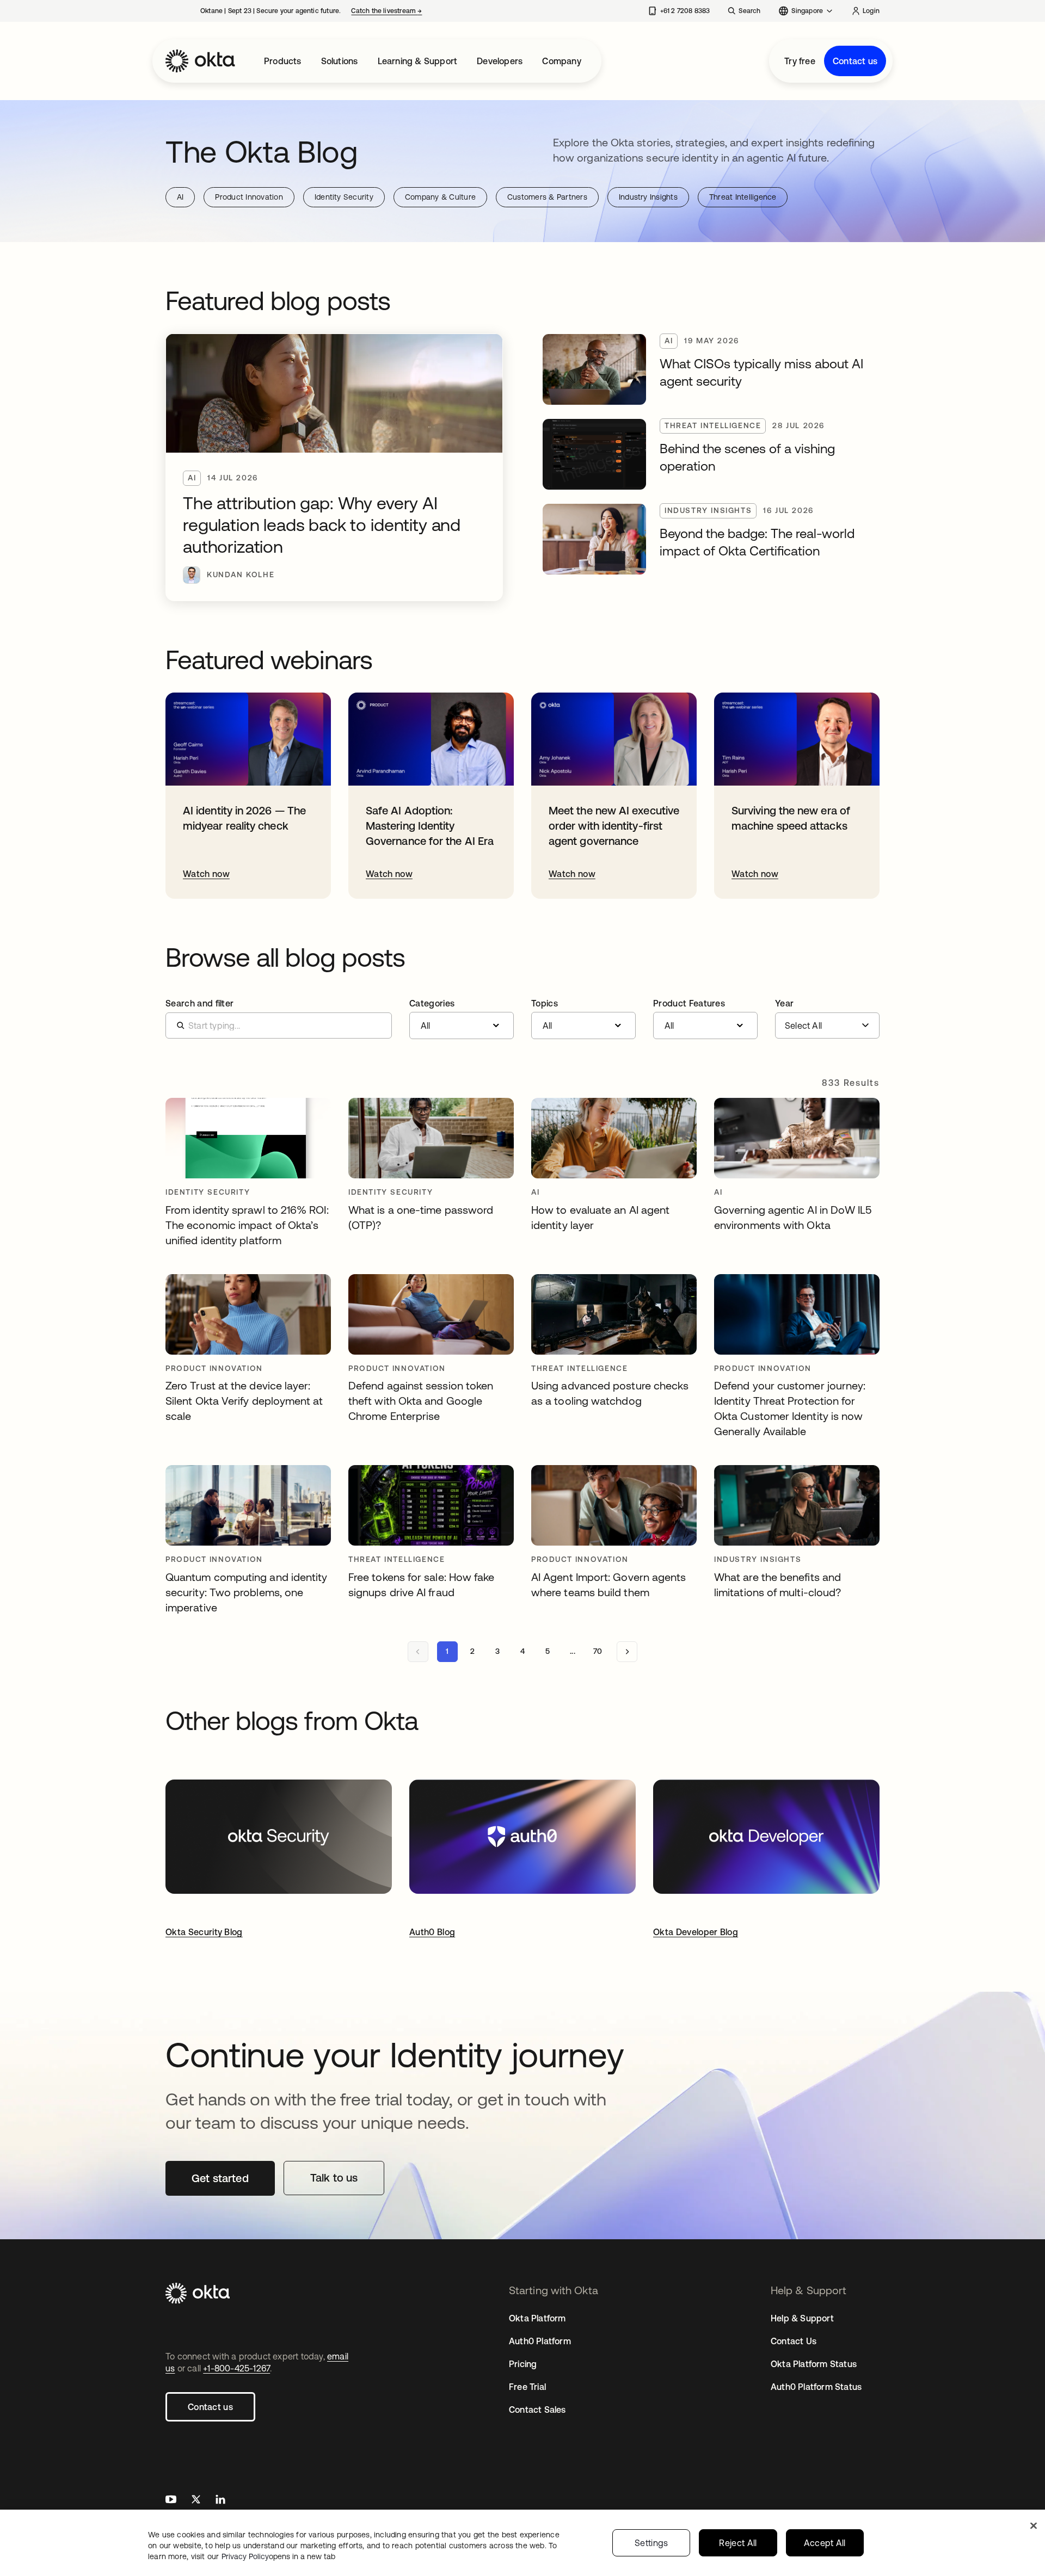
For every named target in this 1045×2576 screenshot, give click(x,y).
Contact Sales (537, 2410)
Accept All (825, 2543)
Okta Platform (537, 2318)
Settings (651, 2543)
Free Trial (527, 2387)
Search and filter (199, 1003)
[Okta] (200, 61)
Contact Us (794, 2341)
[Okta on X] (196, 2501)
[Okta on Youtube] (171, 2501)
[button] (462, 1019)
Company (561, 61)
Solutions (340, 61)
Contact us (855, 61)
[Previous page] (418, 1652)
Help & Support (802, 2318)
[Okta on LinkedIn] (220, 2501)
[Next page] (627, 1652)
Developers (500, 61)
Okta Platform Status (814, 2364)
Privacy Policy (278, 2556)
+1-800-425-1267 (236, 2368)
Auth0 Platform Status (816, 2387)
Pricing (523, 2364)
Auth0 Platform (540, 2341)
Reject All (738, 2543)
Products (283, 61)
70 (598, 1651)
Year (784, 1003)
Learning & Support (418, 61)
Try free (800, 61)
